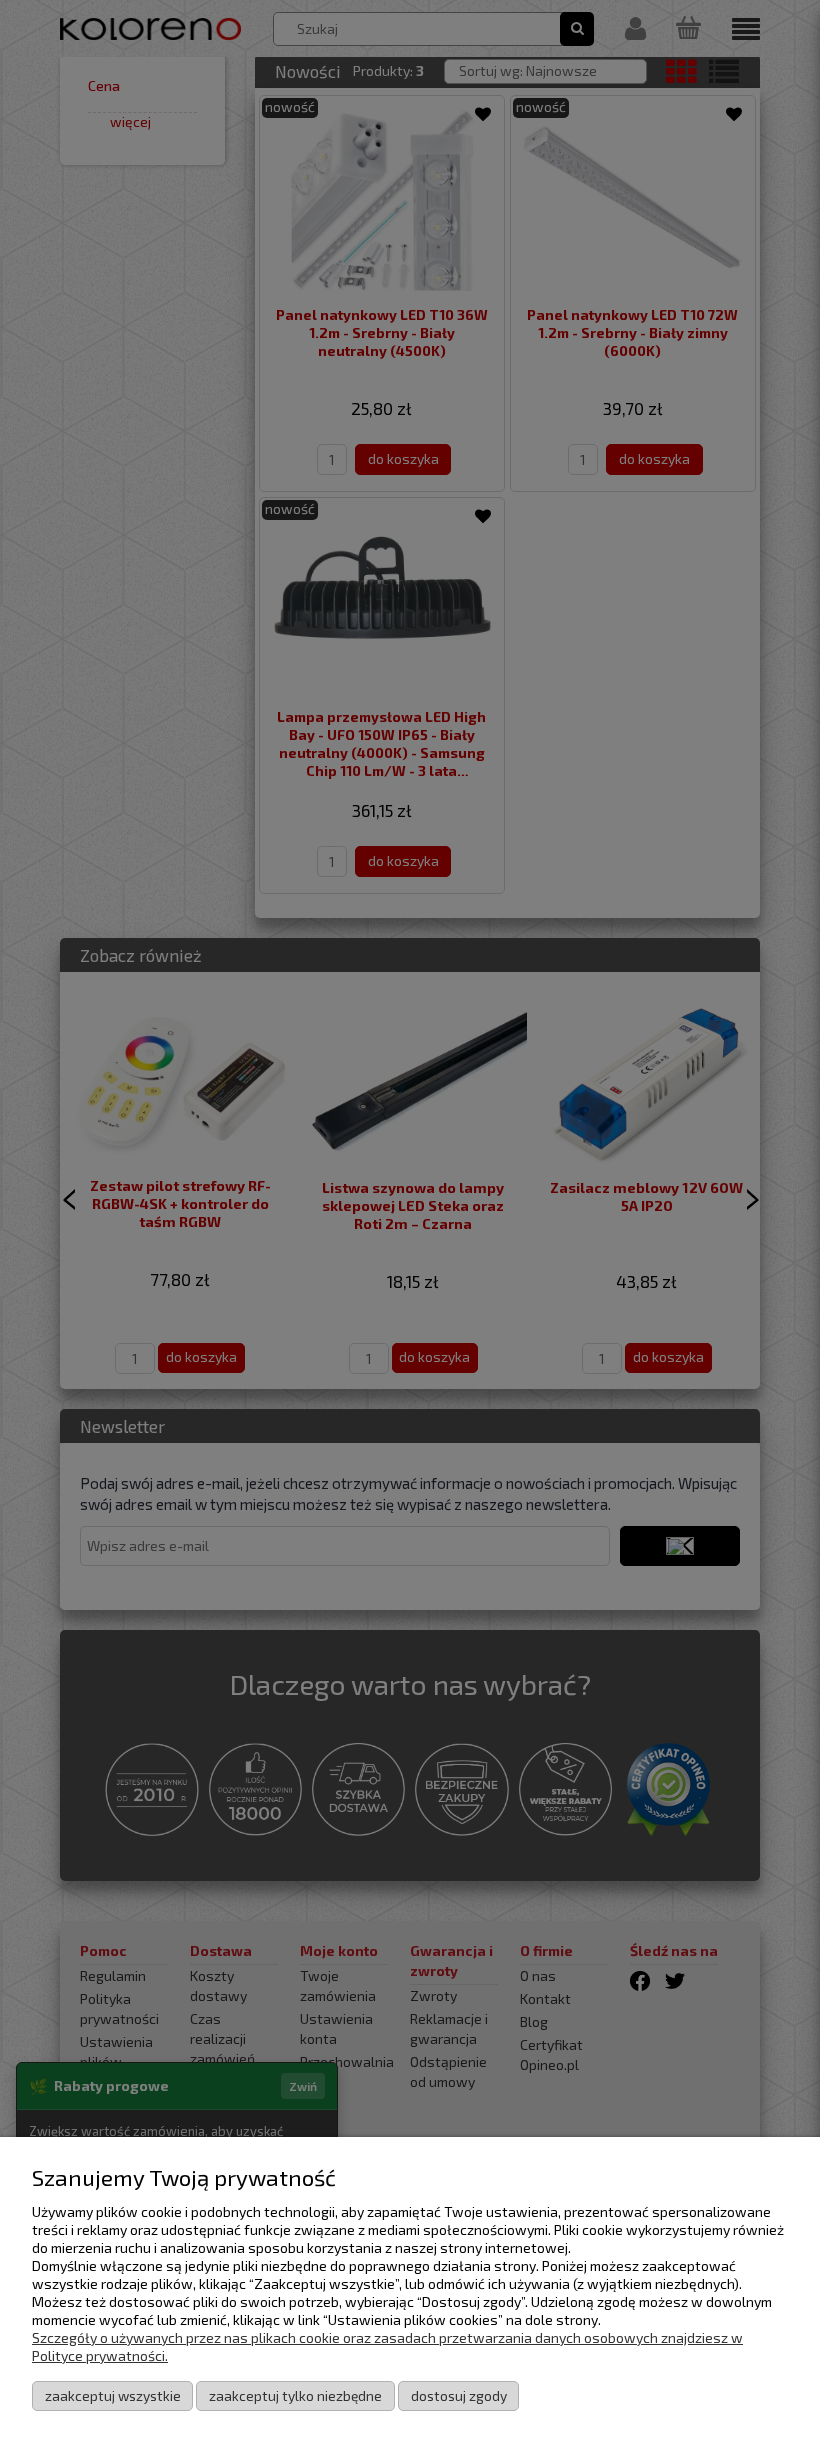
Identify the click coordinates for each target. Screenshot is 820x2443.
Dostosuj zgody (459, 2395)
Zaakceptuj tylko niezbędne (295, 2395)
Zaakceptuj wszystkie (113, 2395)
